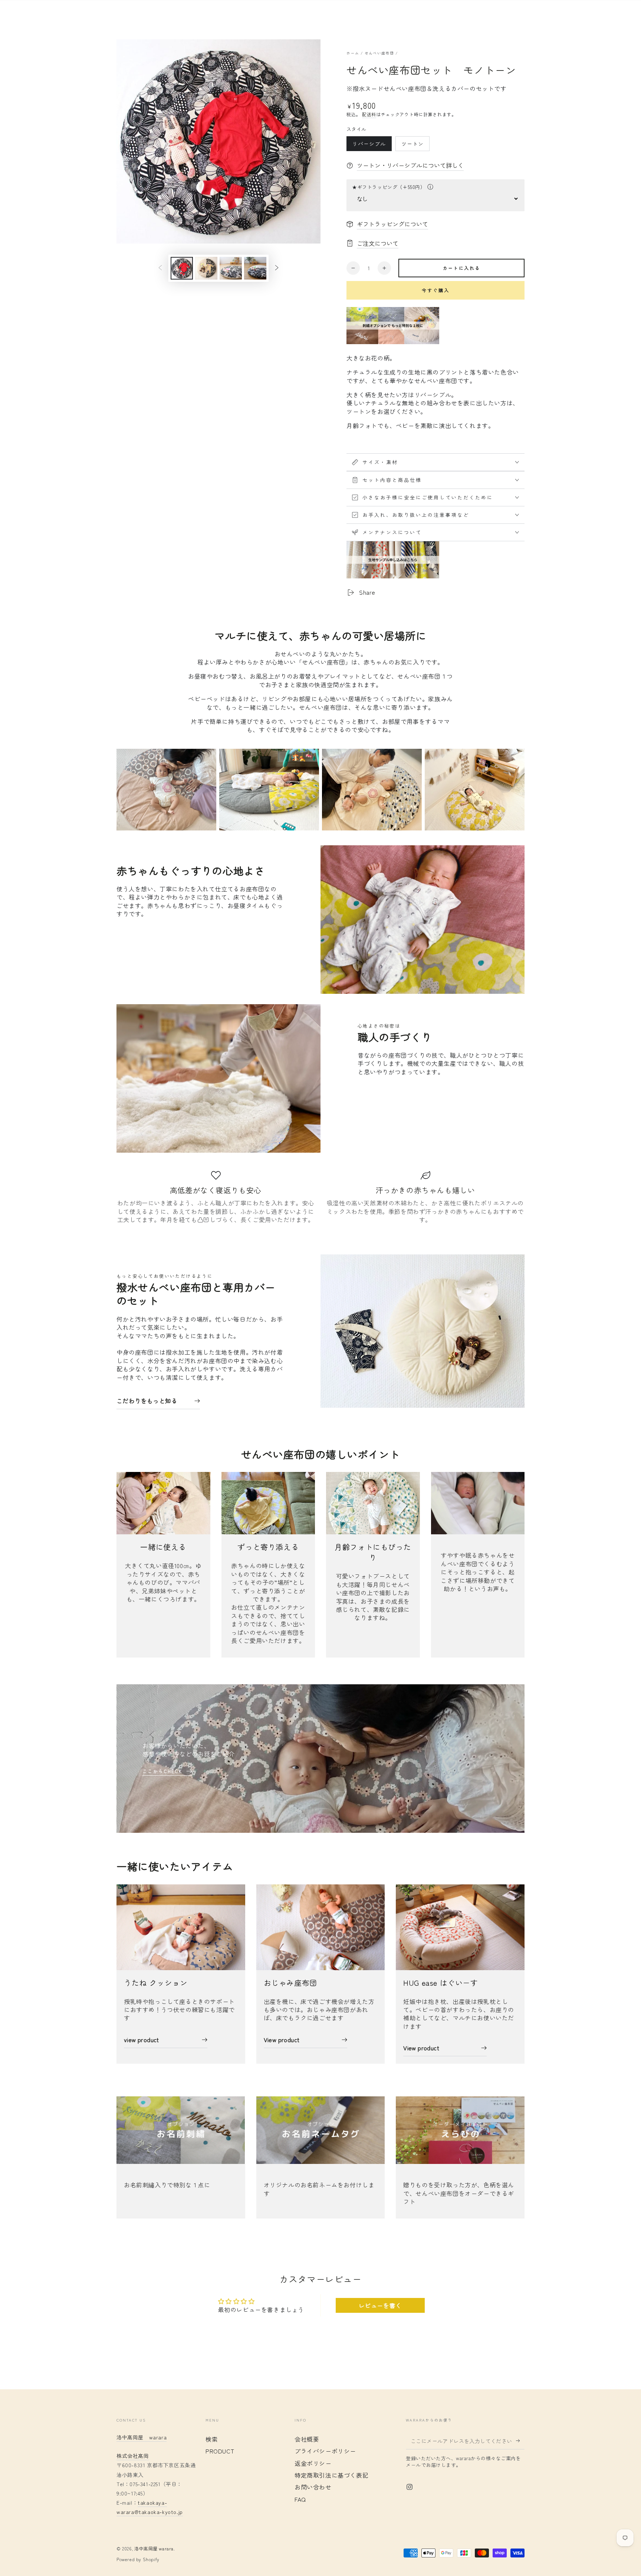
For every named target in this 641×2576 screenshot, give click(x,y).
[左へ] (160, 268)
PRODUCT (220, 2451)
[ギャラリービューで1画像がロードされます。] (182, 268)
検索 (212, 2439)
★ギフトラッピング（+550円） (389, 187)
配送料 (369, 114)
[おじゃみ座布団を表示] (321, 1927)
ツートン (412, 146)
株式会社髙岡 (133, 2456)
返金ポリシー (313, 2463)
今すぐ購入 (436, 290)
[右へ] (277, 268)
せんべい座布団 (379, 53)
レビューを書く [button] (380, 2305)
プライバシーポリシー (325, 2451)
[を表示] (181, 2130)
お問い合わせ (313, 2487)
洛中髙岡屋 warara (142, 2437)
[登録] (520, 2441)
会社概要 (307, 2439)
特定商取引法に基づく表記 (331, 2475)
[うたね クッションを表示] (181, 1927)
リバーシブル (369, 146)
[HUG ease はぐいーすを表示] (460, 1927)
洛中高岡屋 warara (154, 2548)
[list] (320, 1201)
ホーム (353, 53)
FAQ (300, 2499)
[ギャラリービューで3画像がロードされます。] (231, 268)
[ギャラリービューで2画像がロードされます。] (206, 268)
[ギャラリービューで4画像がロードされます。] (255, 268)
